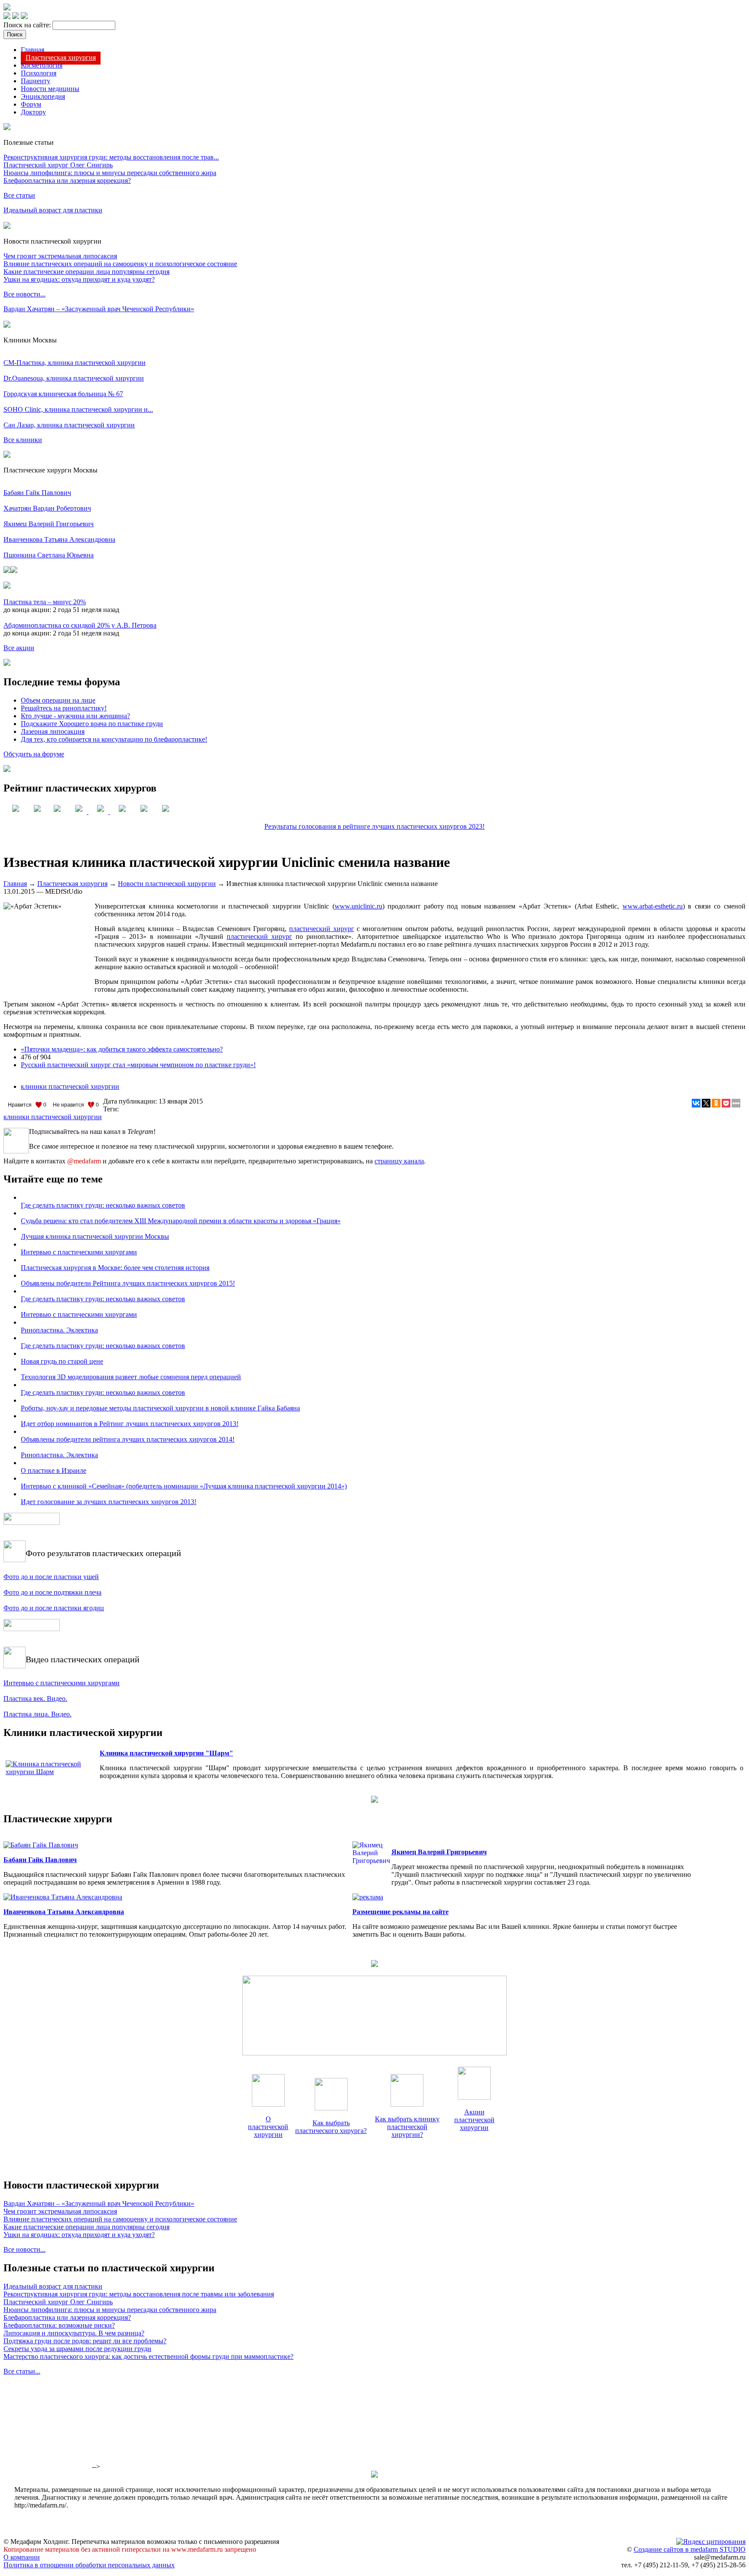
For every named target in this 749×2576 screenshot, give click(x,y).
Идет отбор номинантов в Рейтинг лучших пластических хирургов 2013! (130, 1424)
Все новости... (24, 294)
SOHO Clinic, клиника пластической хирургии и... (78, 409)
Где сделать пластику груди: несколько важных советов (103, 1205)
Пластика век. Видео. (35, 1698)
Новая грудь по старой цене (62, 1361)
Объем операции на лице (58, 700)
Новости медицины (50, 89)
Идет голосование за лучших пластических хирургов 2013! (109, 1502)
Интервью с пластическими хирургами (79, 1252)
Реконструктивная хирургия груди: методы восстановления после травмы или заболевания (139, 2294)
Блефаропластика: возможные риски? (59, 2325)
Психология (39, 73)
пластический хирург (321, 929)
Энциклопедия (43, 96)
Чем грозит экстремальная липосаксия (60, 256)
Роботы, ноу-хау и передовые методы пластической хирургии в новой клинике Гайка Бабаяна (160, 1408)
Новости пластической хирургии (167, 884)
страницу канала (399, 1161)
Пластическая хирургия (61, 57)
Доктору (33, 112)
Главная (33, 50)
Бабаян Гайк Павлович (37, 493)
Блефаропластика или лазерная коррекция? (67, 181)
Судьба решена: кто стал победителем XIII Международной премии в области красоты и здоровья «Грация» (181, 1221)
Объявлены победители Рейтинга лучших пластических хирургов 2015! (128, 1283)
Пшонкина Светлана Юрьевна (49, 555)
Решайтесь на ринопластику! (64, 708)
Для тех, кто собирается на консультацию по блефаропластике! (114, 739)
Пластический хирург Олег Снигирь (58, 165)
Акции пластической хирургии (474, 2120)
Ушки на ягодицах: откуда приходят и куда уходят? (79, 279)
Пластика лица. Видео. (37, 1714)
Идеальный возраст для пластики (53, 210)
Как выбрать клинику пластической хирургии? (407, 2127)
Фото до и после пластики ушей (51, 1577)
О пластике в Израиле (54, 1470)
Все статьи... (22, 2371)
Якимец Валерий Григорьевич (49, 524)
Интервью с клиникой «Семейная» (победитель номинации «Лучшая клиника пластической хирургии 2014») (184, 1486)
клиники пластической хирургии (70, 1086)
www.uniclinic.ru (358, 906)
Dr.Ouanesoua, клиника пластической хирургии (74, 378)
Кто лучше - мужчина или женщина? (75, 716)
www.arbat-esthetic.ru (653, 906)
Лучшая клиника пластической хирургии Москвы (95, 1236)
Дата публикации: (131, 1101)
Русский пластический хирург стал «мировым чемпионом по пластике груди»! (138, 1065)
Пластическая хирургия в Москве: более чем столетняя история (115, 1268)
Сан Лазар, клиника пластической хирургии (69, 425)
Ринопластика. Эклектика (59, 1330)
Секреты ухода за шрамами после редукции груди (77, 2349)
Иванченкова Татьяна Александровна (59, 539)
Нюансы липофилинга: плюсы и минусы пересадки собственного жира (110, 173)
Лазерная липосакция (53, 731)
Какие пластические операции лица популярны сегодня (86, 272)
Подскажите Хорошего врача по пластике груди (92, 724)
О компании (22, 2557)
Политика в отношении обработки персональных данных (89, 2565)
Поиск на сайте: (28, 25)
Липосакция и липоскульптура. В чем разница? (74, 2333)
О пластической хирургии (268, 2127)
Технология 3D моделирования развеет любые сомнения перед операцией (131, 1377)
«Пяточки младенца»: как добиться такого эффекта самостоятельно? (122, 1049)
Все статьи (19, 195)
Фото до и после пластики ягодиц (54, 1608)
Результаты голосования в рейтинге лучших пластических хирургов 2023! (374, 826)
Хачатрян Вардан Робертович (47, 508)
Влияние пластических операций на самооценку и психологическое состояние (120, 264)
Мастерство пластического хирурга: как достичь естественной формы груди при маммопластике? (148, 2356)
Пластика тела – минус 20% (45, 602)
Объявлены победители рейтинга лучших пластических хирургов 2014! (128, 1439)
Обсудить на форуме (34, 754)
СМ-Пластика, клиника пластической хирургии (75, 363)
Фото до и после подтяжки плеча (52, 1592)
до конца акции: (28, 610)
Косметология (42, 65)
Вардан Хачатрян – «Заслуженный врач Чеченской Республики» (99, 309)
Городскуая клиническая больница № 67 (63, 394)
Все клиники (23, 440)
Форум (31, 104)
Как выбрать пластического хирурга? (331, 2127)
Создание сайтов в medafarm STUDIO (690, 2549)
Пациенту (36, 81)
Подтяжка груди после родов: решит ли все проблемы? (85, 2341)
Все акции (19, 648)
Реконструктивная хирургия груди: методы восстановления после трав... (111, 157)
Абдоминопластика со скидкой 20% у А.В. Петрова (80, 625)
